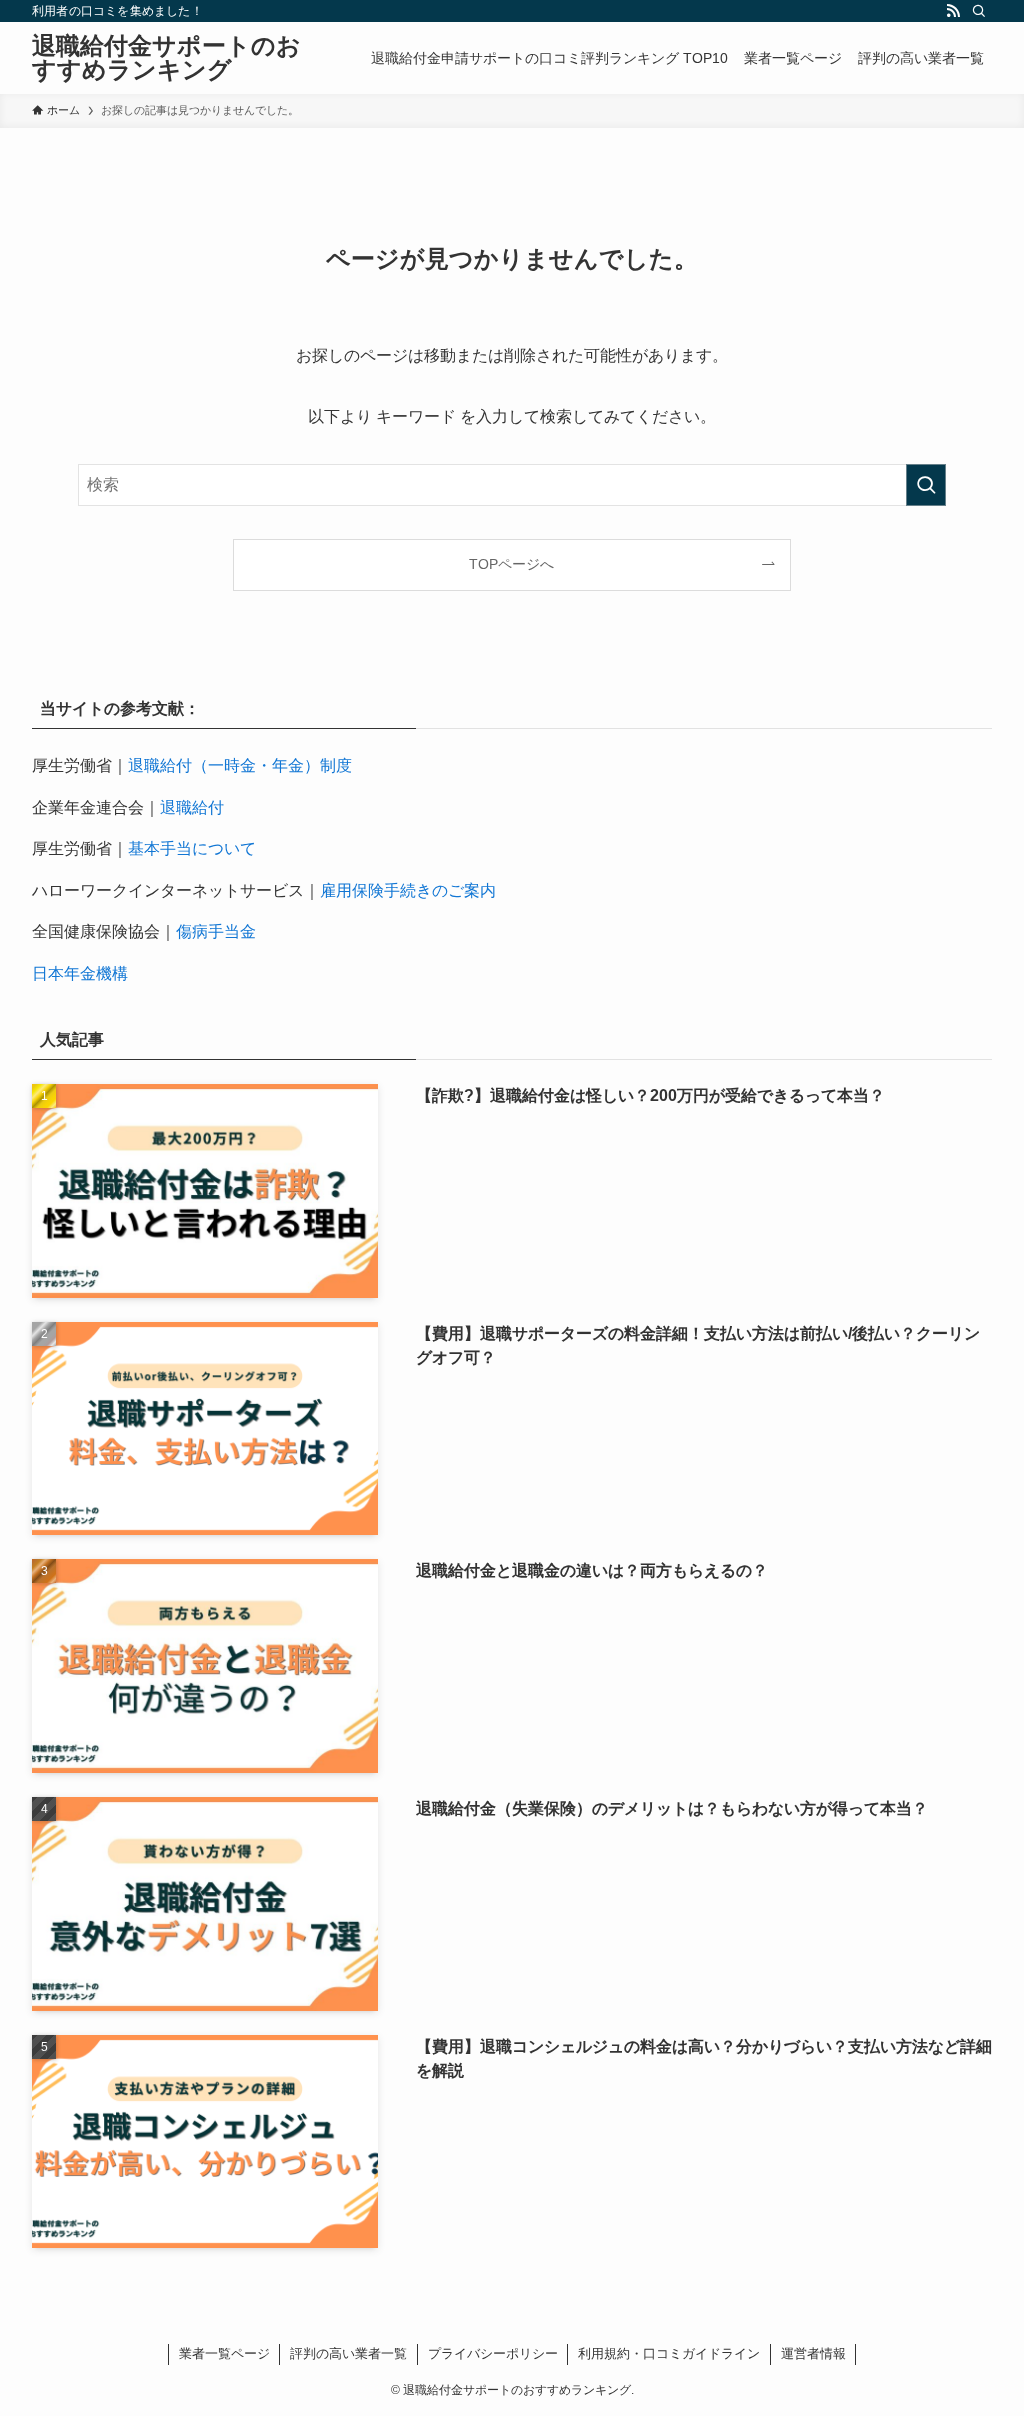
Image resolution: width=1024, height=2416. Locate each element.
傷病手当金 (216, 931)
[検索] (979, 11)
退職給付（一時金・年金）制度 (240, 765)
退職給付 (192, 807)
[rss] (953, 11)
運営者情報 (813, 2353)
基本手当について (192, 848)
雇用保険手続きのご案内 (408, 890)
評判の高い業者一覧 (348, 2353)
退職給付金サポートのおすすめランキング (166, 58)
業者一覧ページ (224, 2353)
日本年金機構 (80, 973)
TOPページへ (511, 564)
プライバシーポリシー (493, 2353)
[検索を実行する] (926, 485)
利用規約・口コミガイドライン (669, 2353)
